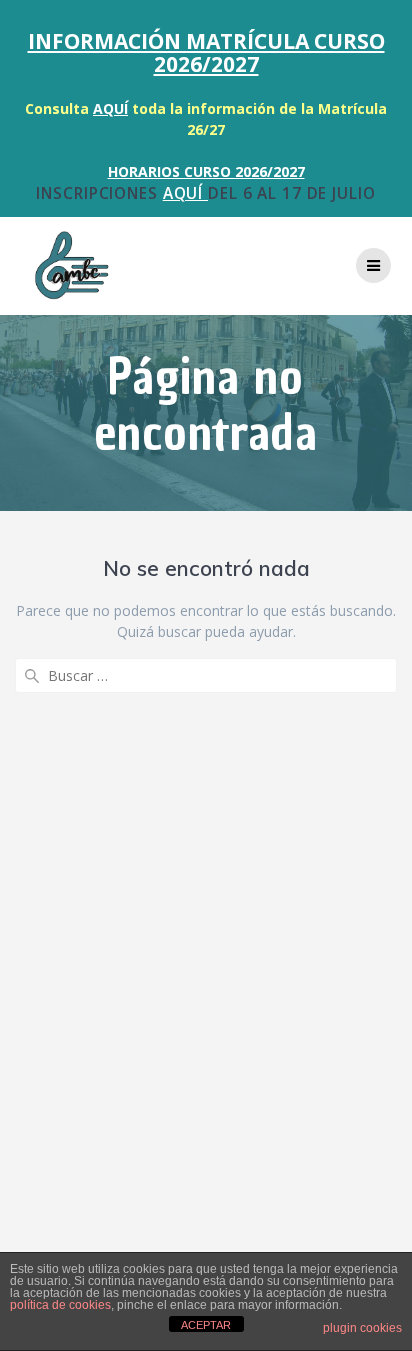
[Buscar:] (206, 675)
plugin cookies (362, 1328)
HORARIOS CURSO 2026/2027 (206, 171)
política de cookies (60, 1305)
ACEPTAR (206, 1325)
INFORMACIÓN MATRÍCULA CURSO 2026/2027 (206, 52)
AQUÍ (110, 108)
